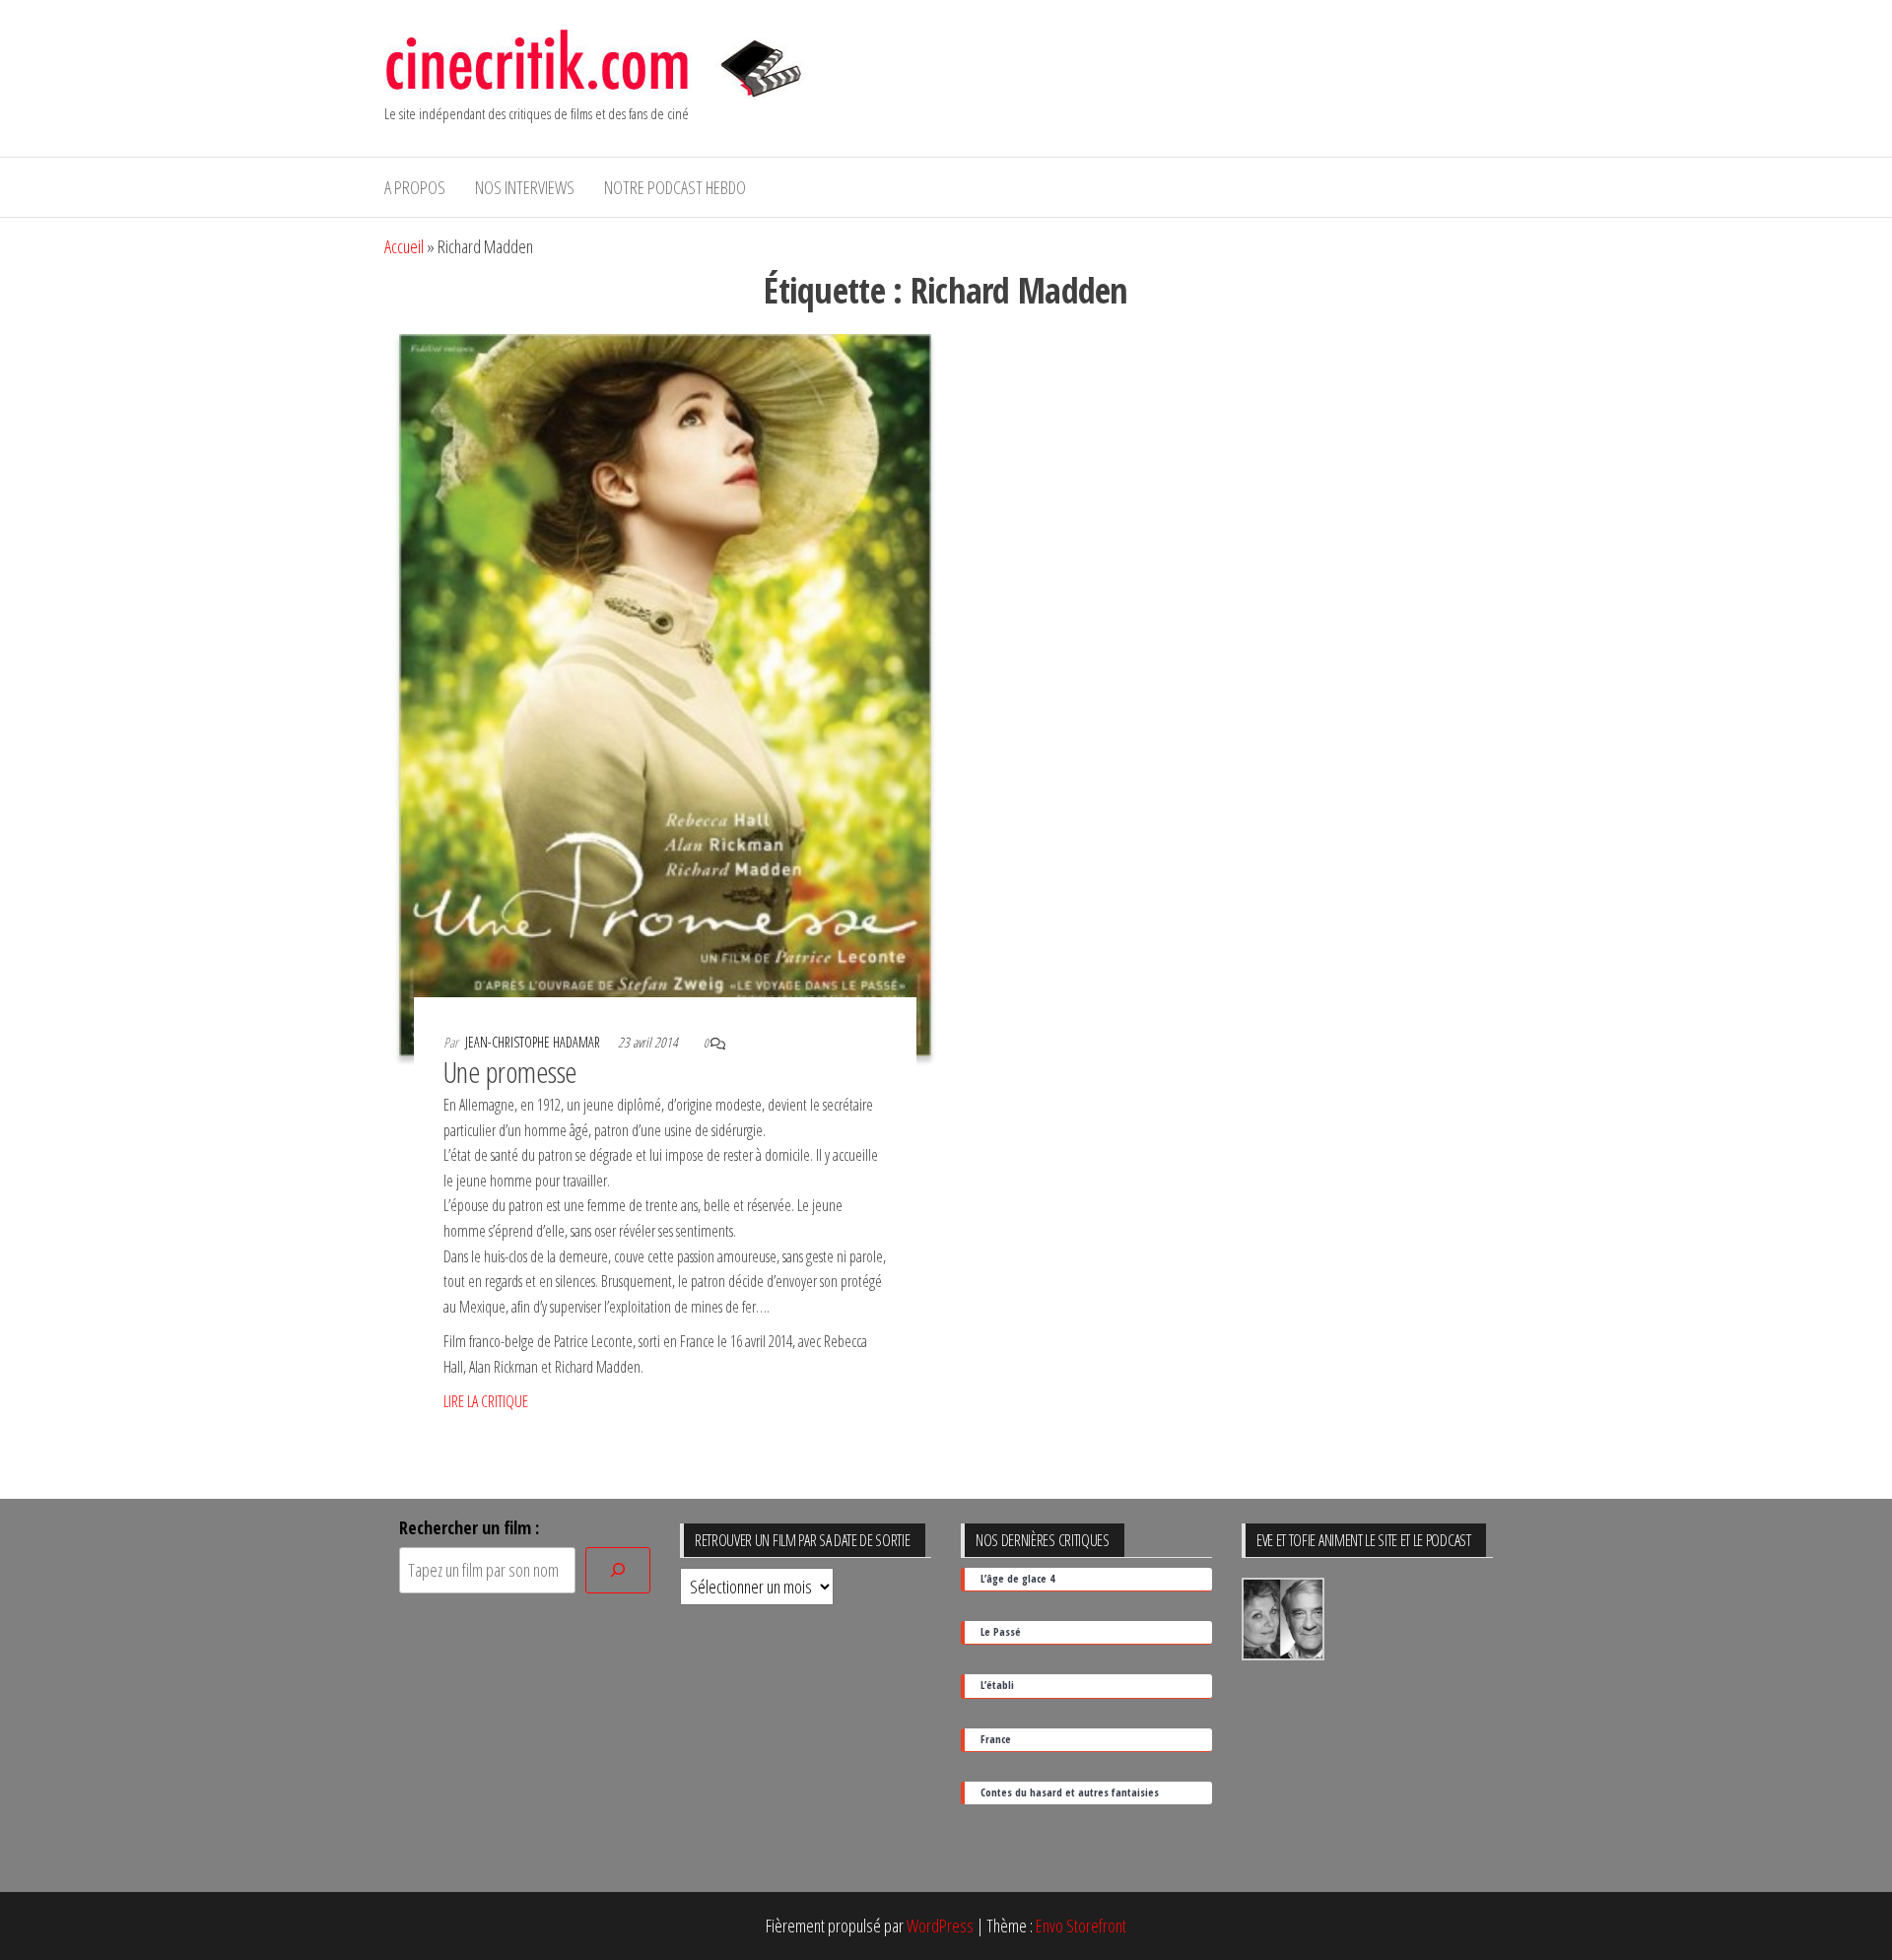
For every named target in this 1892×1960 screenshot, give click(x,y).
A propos (415, 187)
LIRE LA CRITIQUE (486, 1401)
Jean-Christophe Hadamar (534, 1042)
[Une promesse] (665, 693)
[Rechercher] (618, 1570)
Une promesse (510, 1072)
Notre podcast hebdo (675, 187)
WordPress (940, 1926)
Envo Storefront (1081, 1926)
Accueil (404, 246)
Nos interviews (525, 187)
